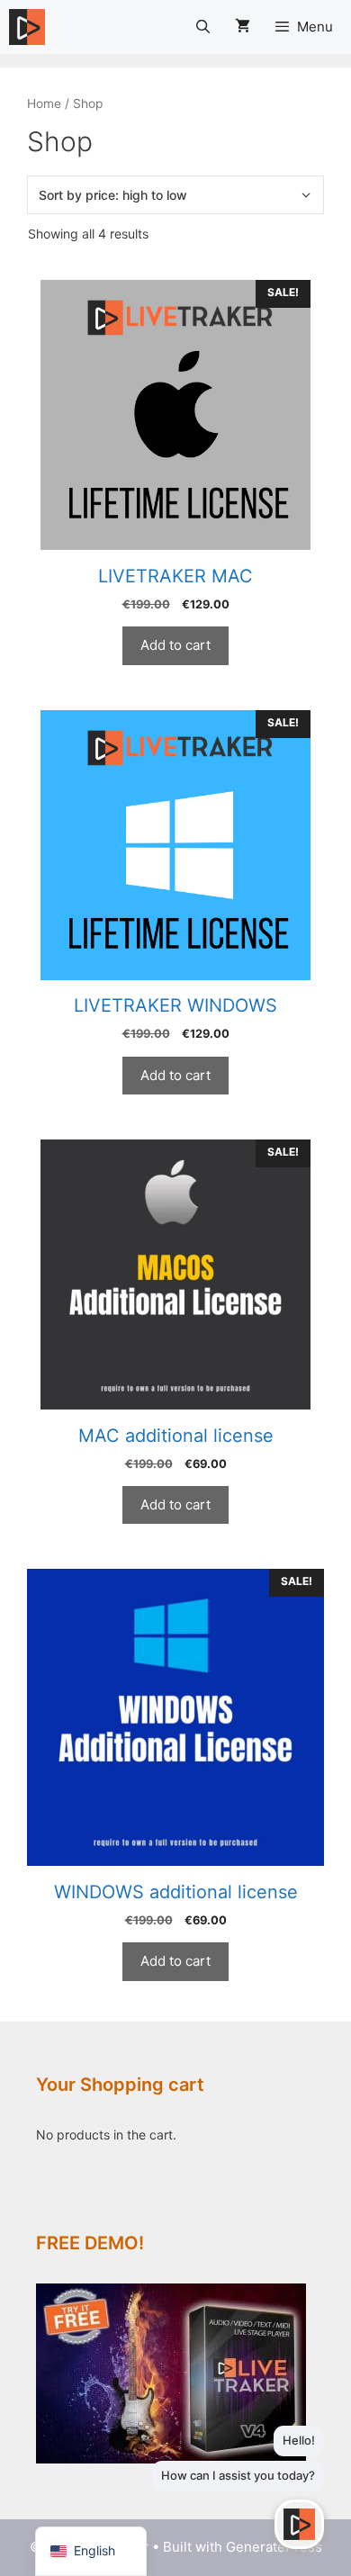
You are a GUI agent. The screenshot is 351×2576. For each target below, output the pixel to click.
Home (44, 104)
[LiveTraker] (27, 27)
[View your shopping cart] (243, 27)
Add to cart (175, 645)
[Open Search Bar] (202, 27)
